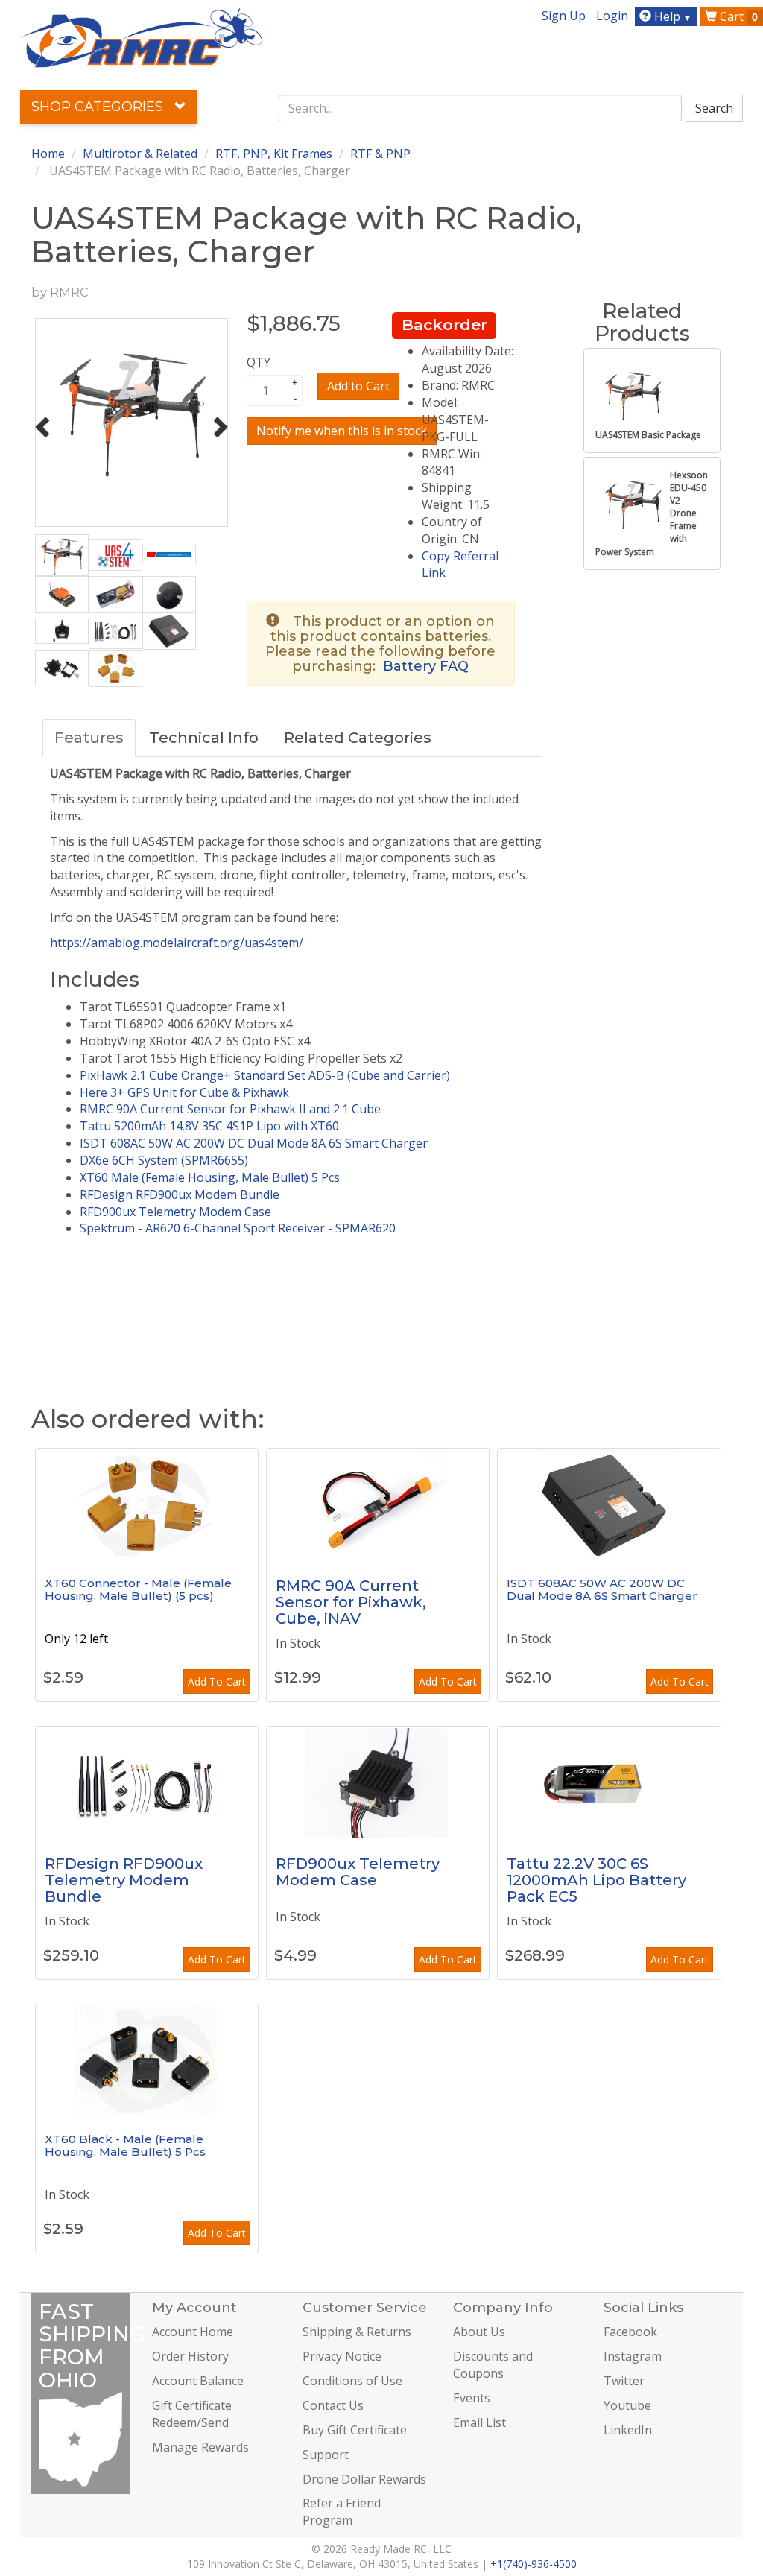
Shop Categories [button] (99, 107)
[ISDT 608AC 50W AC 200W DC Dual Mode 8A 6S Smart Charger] (609, 1504)
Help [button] (671, 16)
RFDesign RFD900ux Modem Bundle (180, 1194)
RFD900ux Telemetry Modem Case (175, 1212)
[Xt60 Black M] (147, 2060)
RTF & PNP (380, 154)
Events (472, 2398)
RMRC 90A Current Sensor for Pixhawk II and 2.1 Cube (230, 1109)
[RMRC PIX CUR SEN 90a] (378, 1504)
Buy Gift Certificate (355, 2430)
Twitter (624, 2381)
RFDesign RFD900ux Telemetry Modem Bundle (124, 1880)
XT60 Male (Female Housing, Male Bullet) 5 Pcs (210, 1177)
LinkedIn (628, 2430)
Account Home (193, 2332)
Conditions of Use (352, 2381)
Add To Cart (217, 1681)
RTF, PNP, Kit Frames (274, 154)
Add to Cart (358, 386)
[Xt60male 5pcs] (147, 1504)
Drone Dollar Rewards (364, 2479)
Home (48, 154)
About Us (479, 2332)
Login (612, 16)
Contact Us (333, 2405)
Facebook (630, 2332)
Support (326, 2455)
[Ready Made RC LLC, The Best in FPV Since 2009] (141, 37)
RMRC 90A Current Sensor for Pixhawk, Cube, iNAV (351, 1602)
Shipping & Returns (357, 2332)
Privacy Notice (342, 2356)
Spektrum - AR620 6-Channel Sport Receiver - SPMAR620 (238, 1228)
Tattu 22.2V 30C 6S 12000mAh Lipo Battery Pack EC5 (596, 1880)
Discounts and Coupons (493, 2365)
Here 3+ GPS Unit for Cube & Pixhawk (184, 1092)
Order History (190, 2356)
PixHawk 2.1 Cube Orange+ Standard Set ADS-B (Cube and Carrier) (265, 1075)
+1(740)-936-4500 (534, 2564)
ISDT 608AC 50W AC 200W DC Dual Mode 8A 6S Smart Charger (254, 1143)
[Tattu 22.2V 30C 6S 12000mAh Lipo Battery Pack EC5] (609, 1782)
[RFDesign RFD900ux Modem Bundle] (147, 1782)
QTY (259, 362)
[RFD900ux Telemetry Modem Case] (378, 1782)
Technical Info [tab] (204, 738)
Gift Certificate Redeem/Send (192, 2414)
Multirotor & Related (140, 154)
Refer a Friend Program (342, 2512)
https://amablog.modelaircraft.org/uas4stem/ (177, 943)
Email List (479, 2422)
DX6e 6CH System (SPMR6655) (164, 1160)
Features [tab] (89, 738)
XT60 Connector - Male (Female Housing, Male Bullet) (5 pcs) (138, 1589)
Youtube (627, 2405)
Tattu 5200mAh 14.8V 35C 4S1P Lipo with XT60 (209, 1126)
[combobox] (480, 108)
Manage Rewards (200, 2447)
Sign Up (564, 16)
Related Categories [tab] (358, 738)
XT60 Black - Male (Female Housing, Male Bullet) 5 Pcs (125, 2145)
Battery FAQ (426, 666)
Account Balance (198, 2381)
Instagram (633, 2356)
